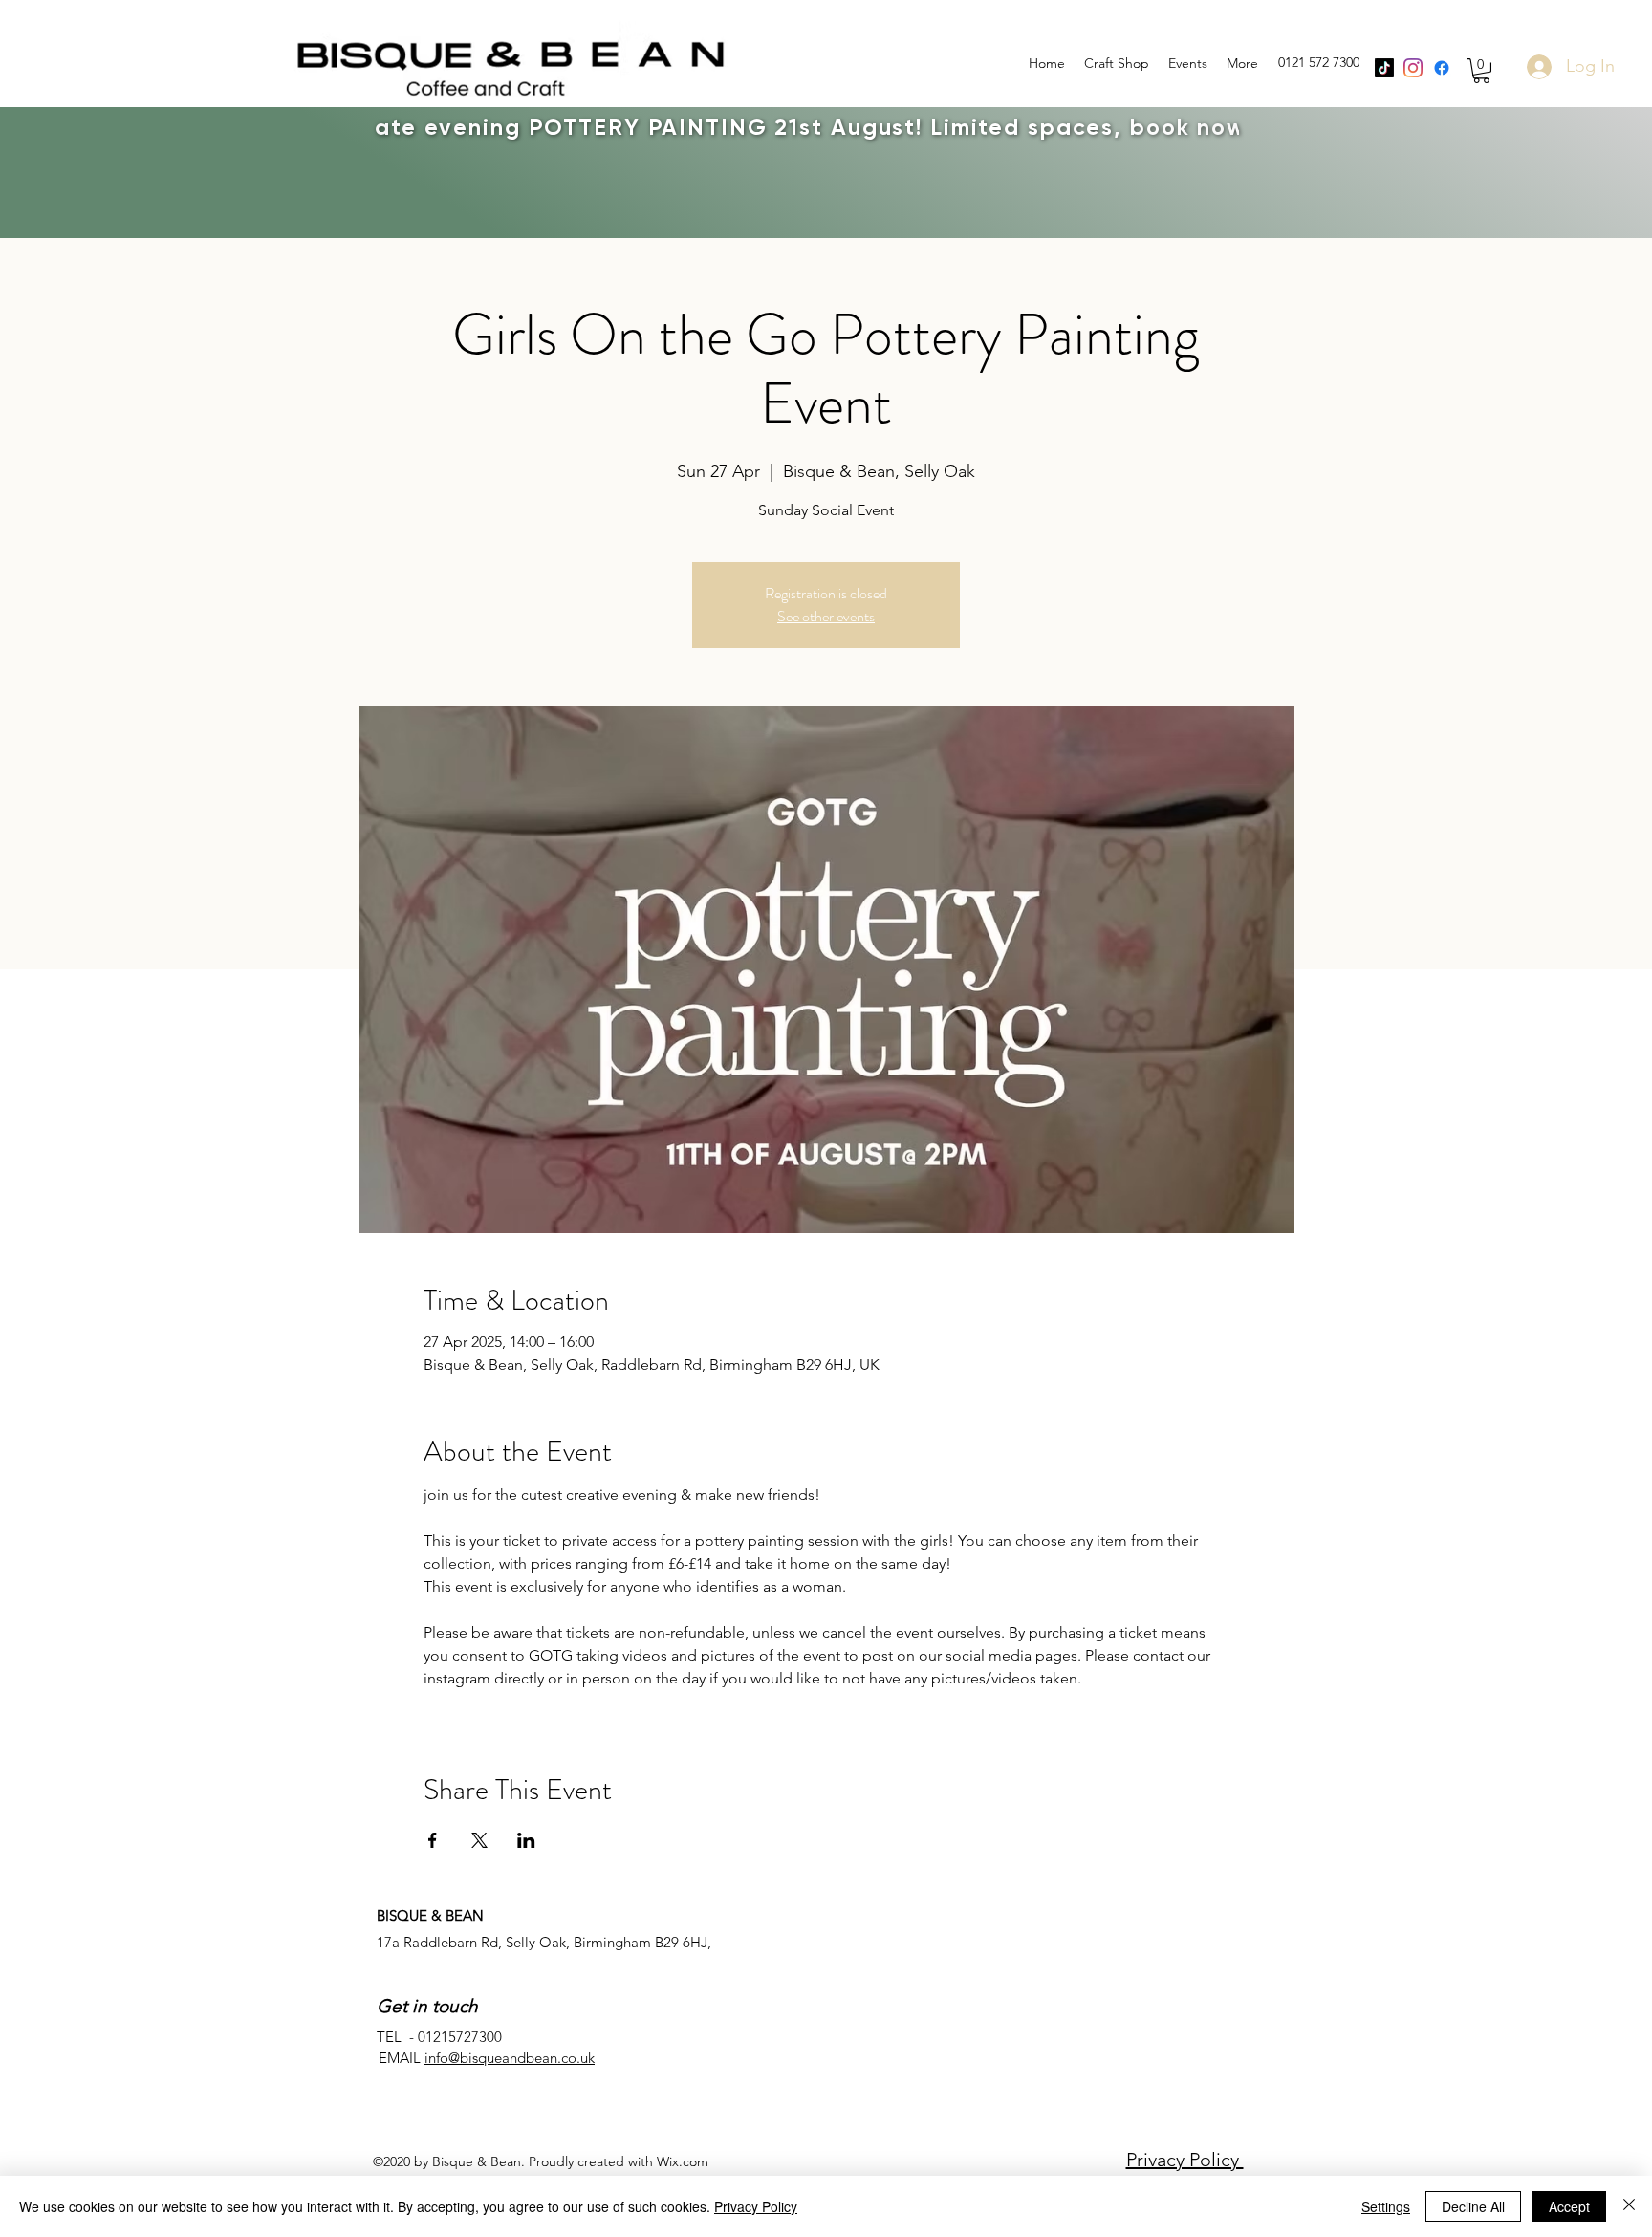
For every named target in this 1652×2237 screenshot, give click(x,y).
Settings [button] (1386, 2206)
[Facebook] (1442, 68)
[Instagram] (1413, 68)
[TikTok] (1384, 68)
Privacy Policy (1185, 2160)
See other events (826, 616)
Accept (1569, 2206)
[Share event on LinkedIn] (526, 1840)
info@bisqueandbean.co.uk (510, 2058)
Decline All (1473, 2206)
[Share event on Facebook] (433, 1840)
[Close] (1629, 2206)
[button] (1481, 71)
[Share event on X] (479, 1840)
